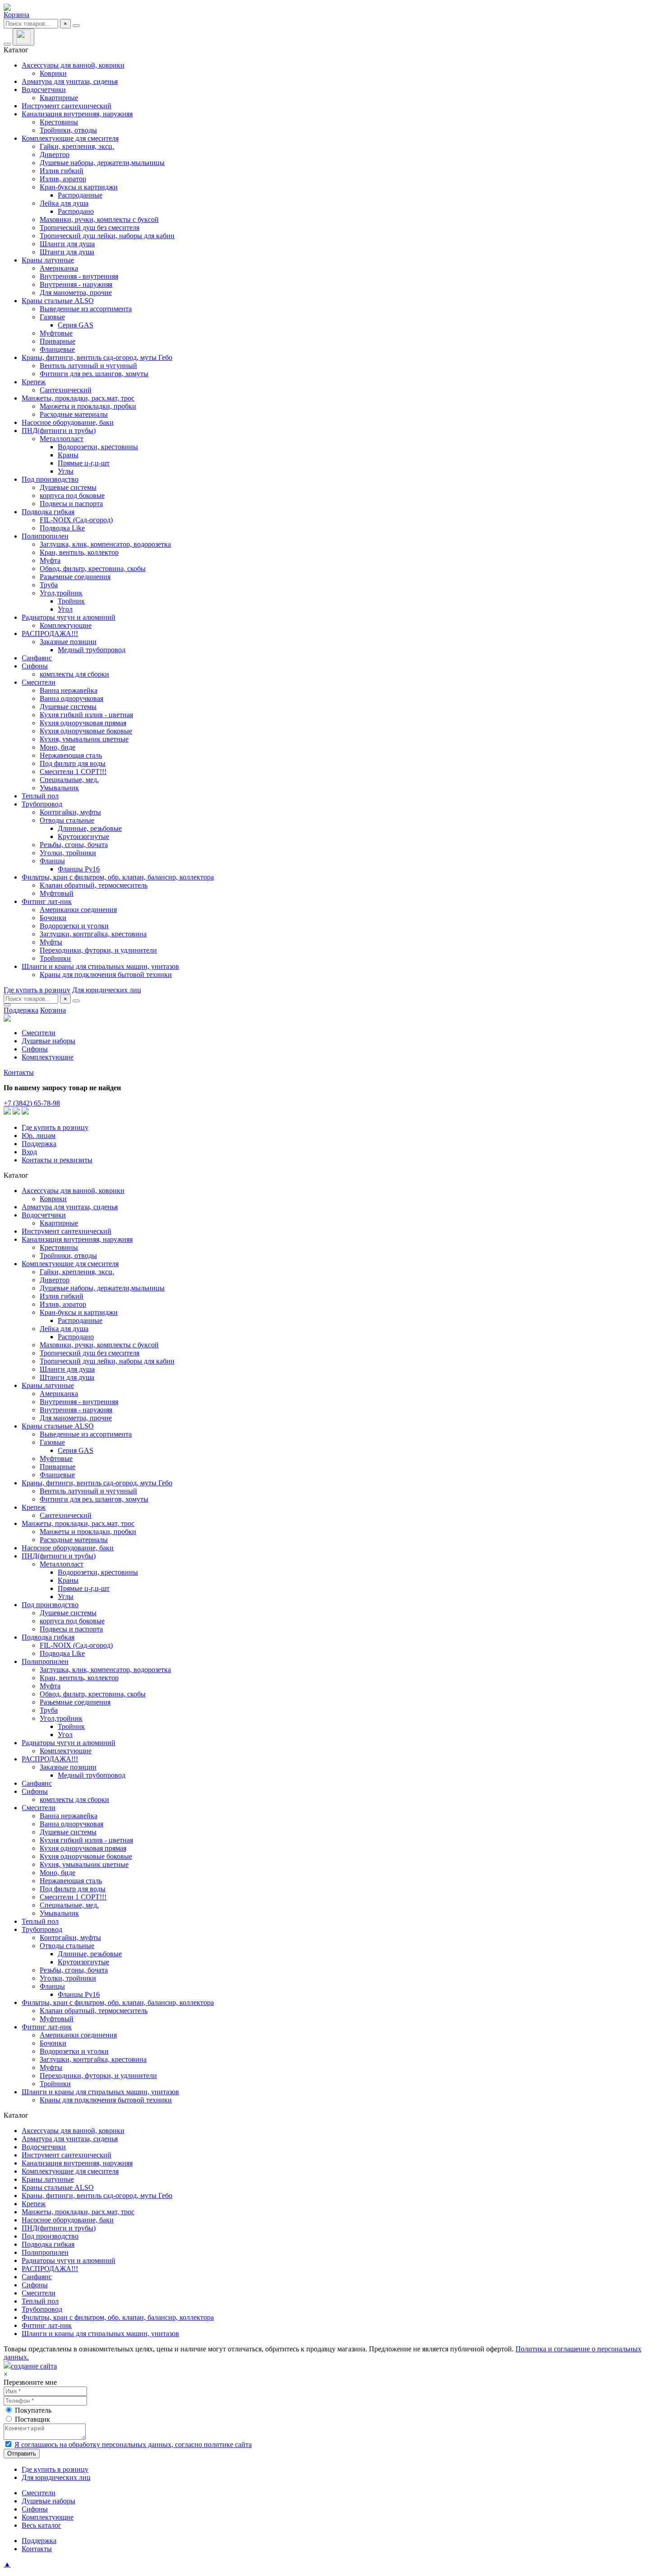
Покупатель (33, 2410)
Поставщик (32, 2419)
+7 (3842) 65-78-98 (32, 1103)
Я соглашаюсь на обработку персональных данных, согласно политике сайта (133, 2445)
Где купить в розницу (37, 990)
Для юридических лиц (107, 990)
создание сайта (34, 2366)
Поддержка (21, 1010)
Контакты (19, 1072)
